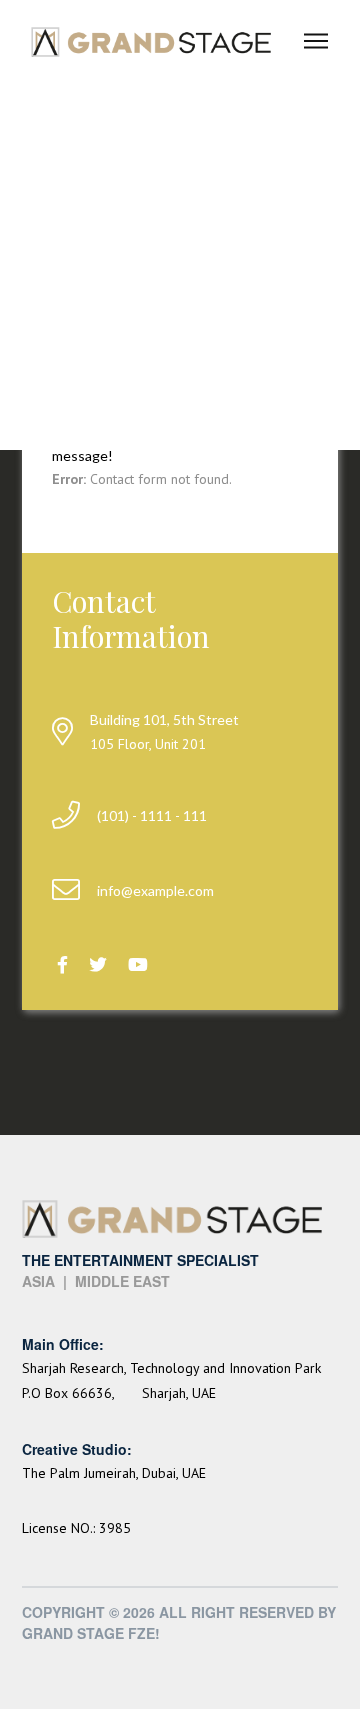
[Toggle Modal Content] (316, 41)
